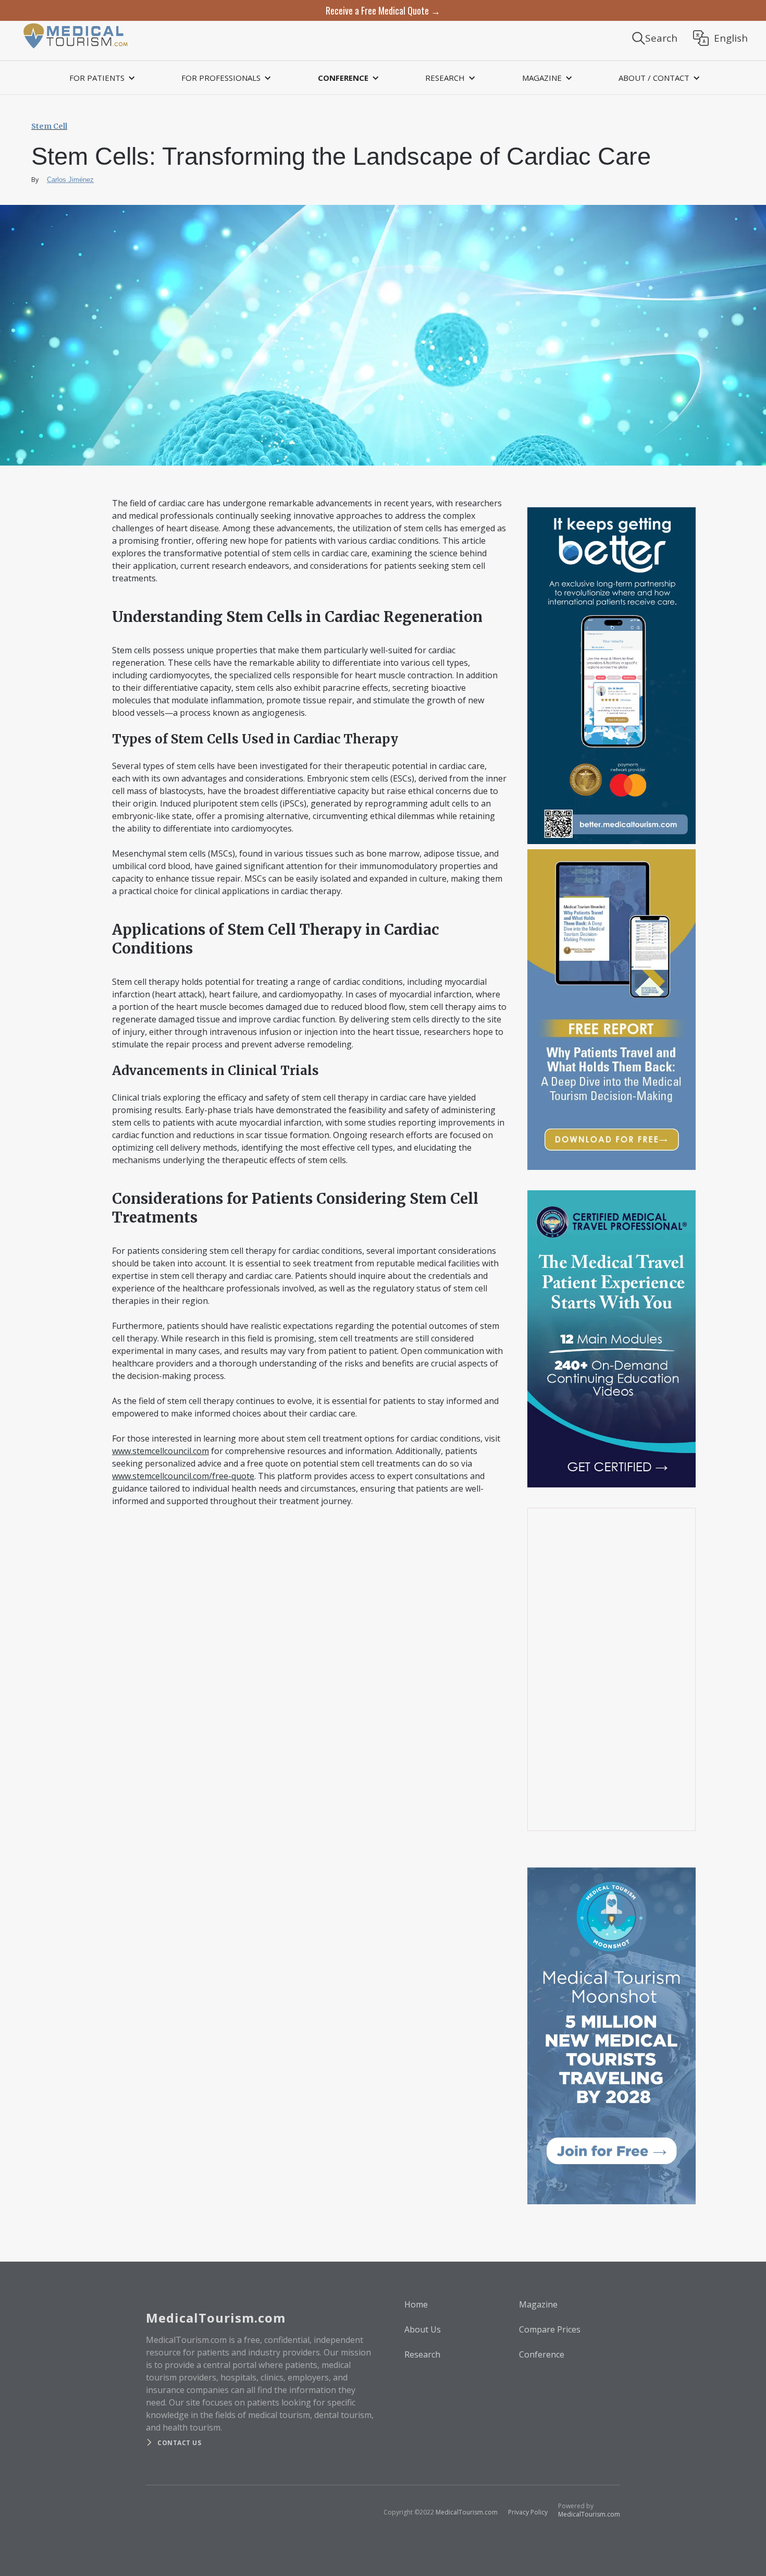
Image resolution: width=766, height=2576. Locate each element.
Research (422, 2354)
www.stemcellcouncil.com (160, 1451)
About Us (423, 2329)
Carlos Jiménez (70, 180)
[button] (101, 78)
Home (416, 2304)
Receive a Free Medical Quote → (383, 10)
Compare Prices (550, 2329)
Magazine (538, 2304)
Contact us (179, 2443)
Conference (542, 2354)
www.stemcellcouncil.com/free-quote (183, 1476)
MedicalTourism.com (467, 2512)
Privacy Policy (528, 2512)
